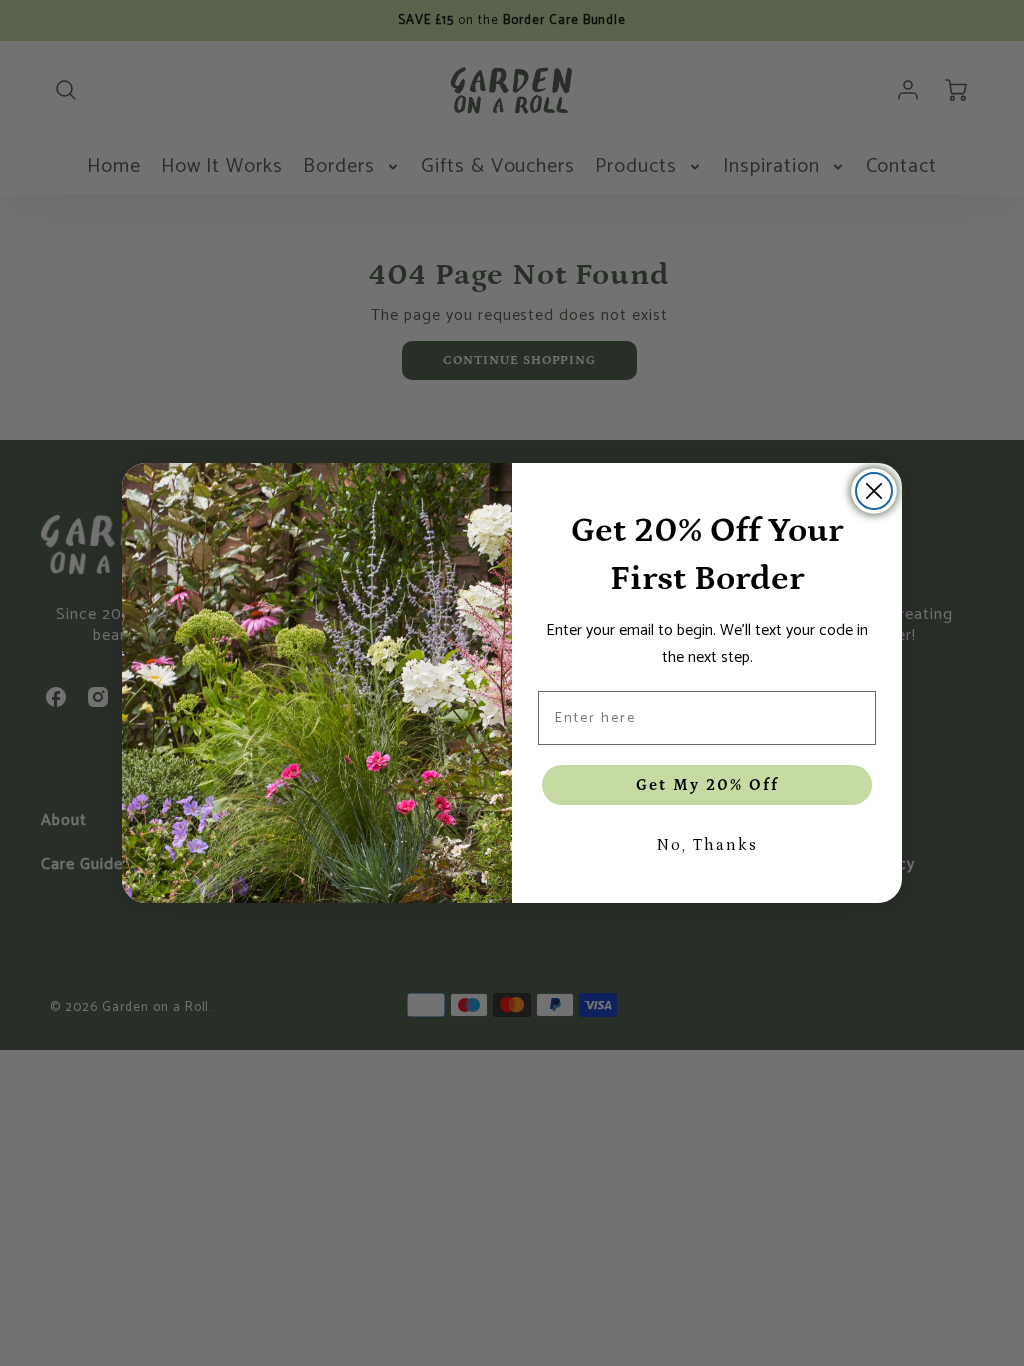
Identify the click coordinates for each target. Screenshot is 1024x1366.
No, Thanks (707, 845)
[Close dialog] (874, 491)
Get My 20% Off (707, 785)
